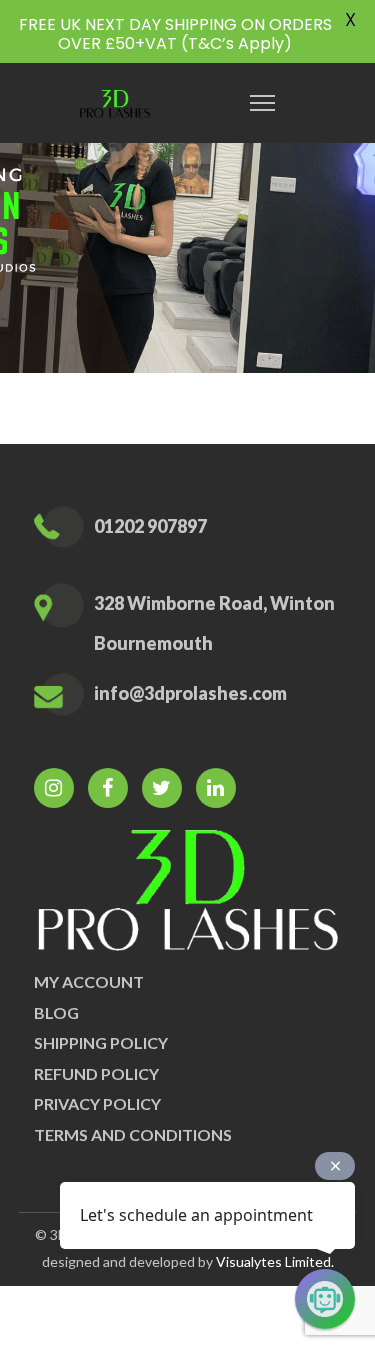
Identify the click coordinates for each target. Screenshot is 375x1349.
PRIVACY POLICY (97, 1103)
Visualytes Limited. (275, 1261)
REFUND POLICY (96, 1073)
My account (89, 981)
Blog (56, 1012)
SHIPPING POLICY (101, 1042)
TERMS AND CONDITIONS (133, 1134)
